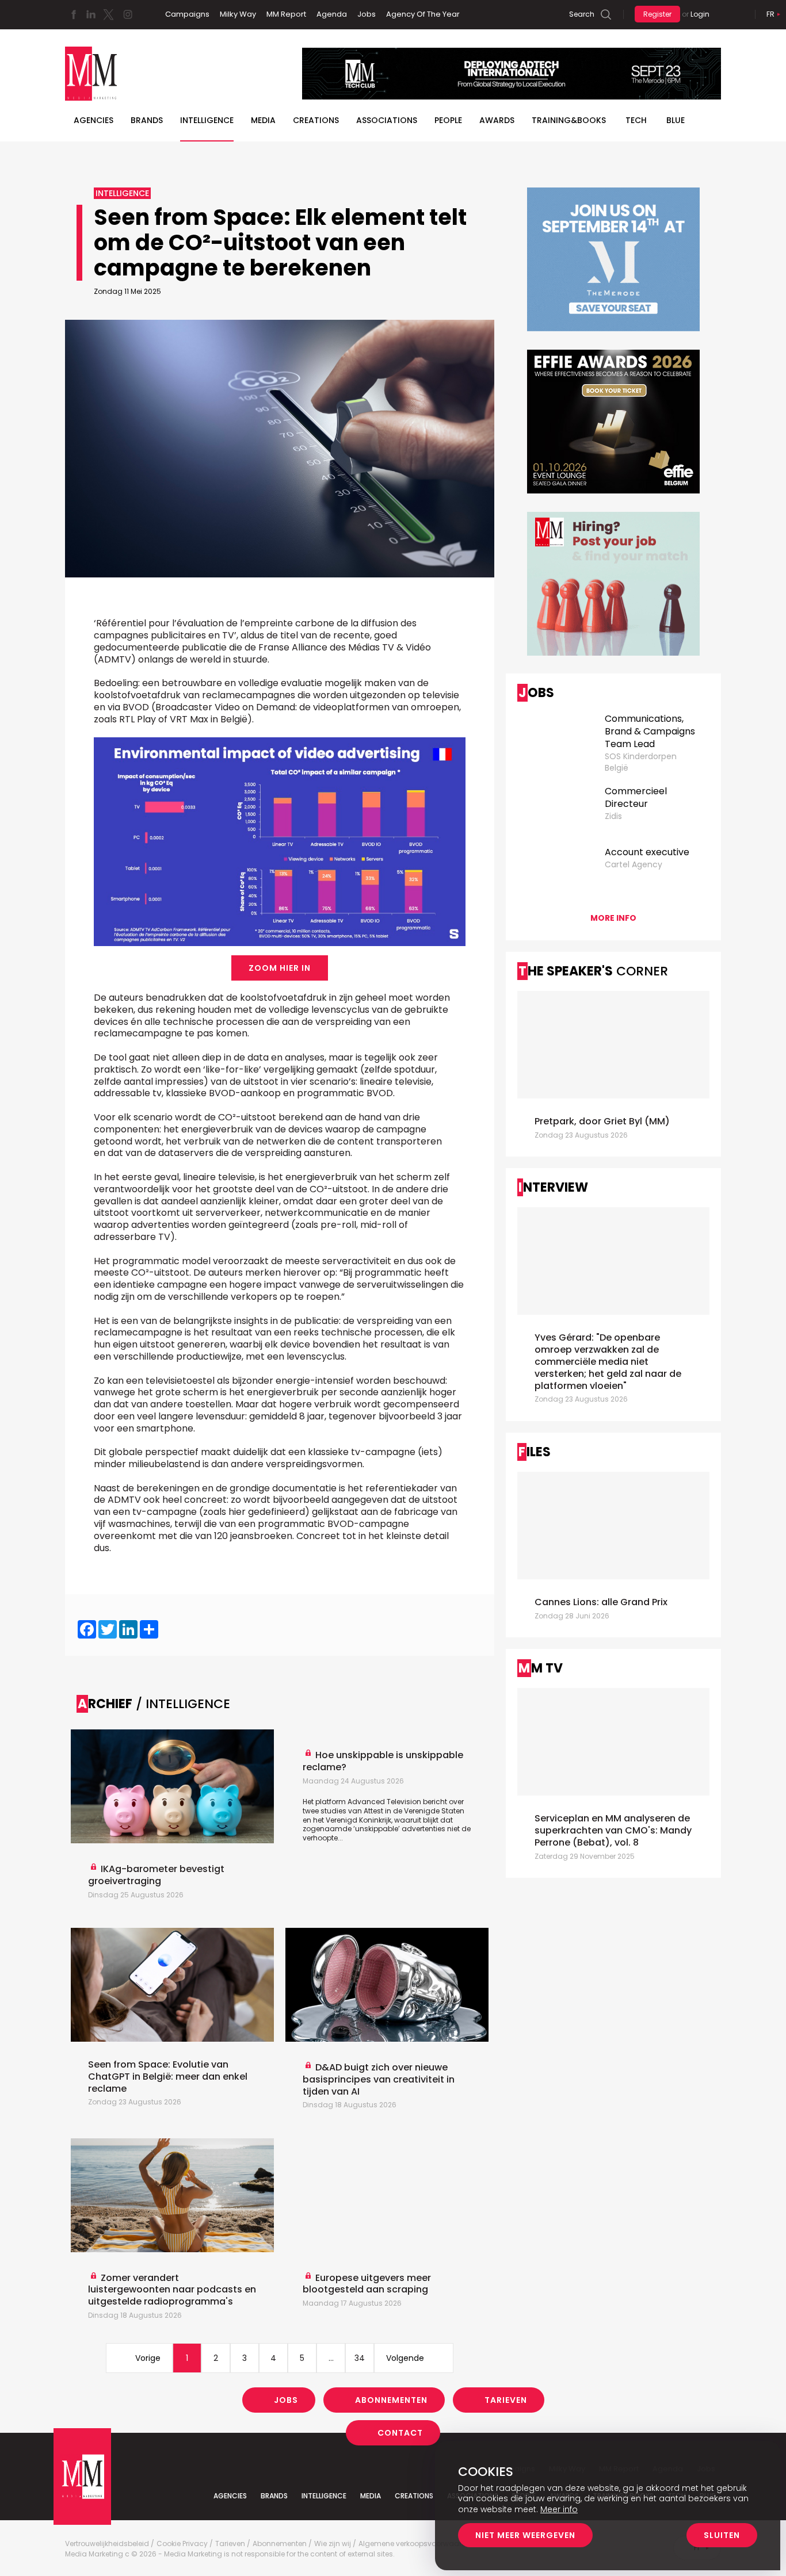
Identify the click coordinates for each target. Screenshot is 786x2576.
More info (613, 918)
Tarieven (506, 2400)
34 (360, 2358)
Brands (147, 120)
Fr (770, 14)
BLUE (676, 120)
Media (263, 120)
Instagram (128, 14)
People (448, 120)
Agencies (94, 120)
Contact (400, 2433)
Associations (387, 120)
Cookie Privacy (182, 2544)
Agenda (332, 14)
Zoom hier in (280, 968)
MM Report (286, 14)
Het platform (325, 1802)
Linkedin (91, 14)
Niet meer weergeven (525, 2535)
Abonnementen (391, 2400)
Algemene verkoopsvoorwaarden (417, 2544)
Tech (636, 120)
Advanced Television (384, 1802)
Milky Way (238, 14)
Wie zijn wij (333, 2544)
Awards (497, 120)
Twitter (108, 14)
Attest (373, 1811)
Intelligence (207, 120)
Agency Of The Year (423, 14)
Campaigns (187, 14)
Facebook (74, 14)
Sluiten (722, 2535)
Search (582, 14)
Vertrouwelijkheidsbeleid (107, 2544)
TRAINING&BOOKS (569, 120)
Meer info (559, 2509)
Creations (316, 120)
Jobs (367, 14)
